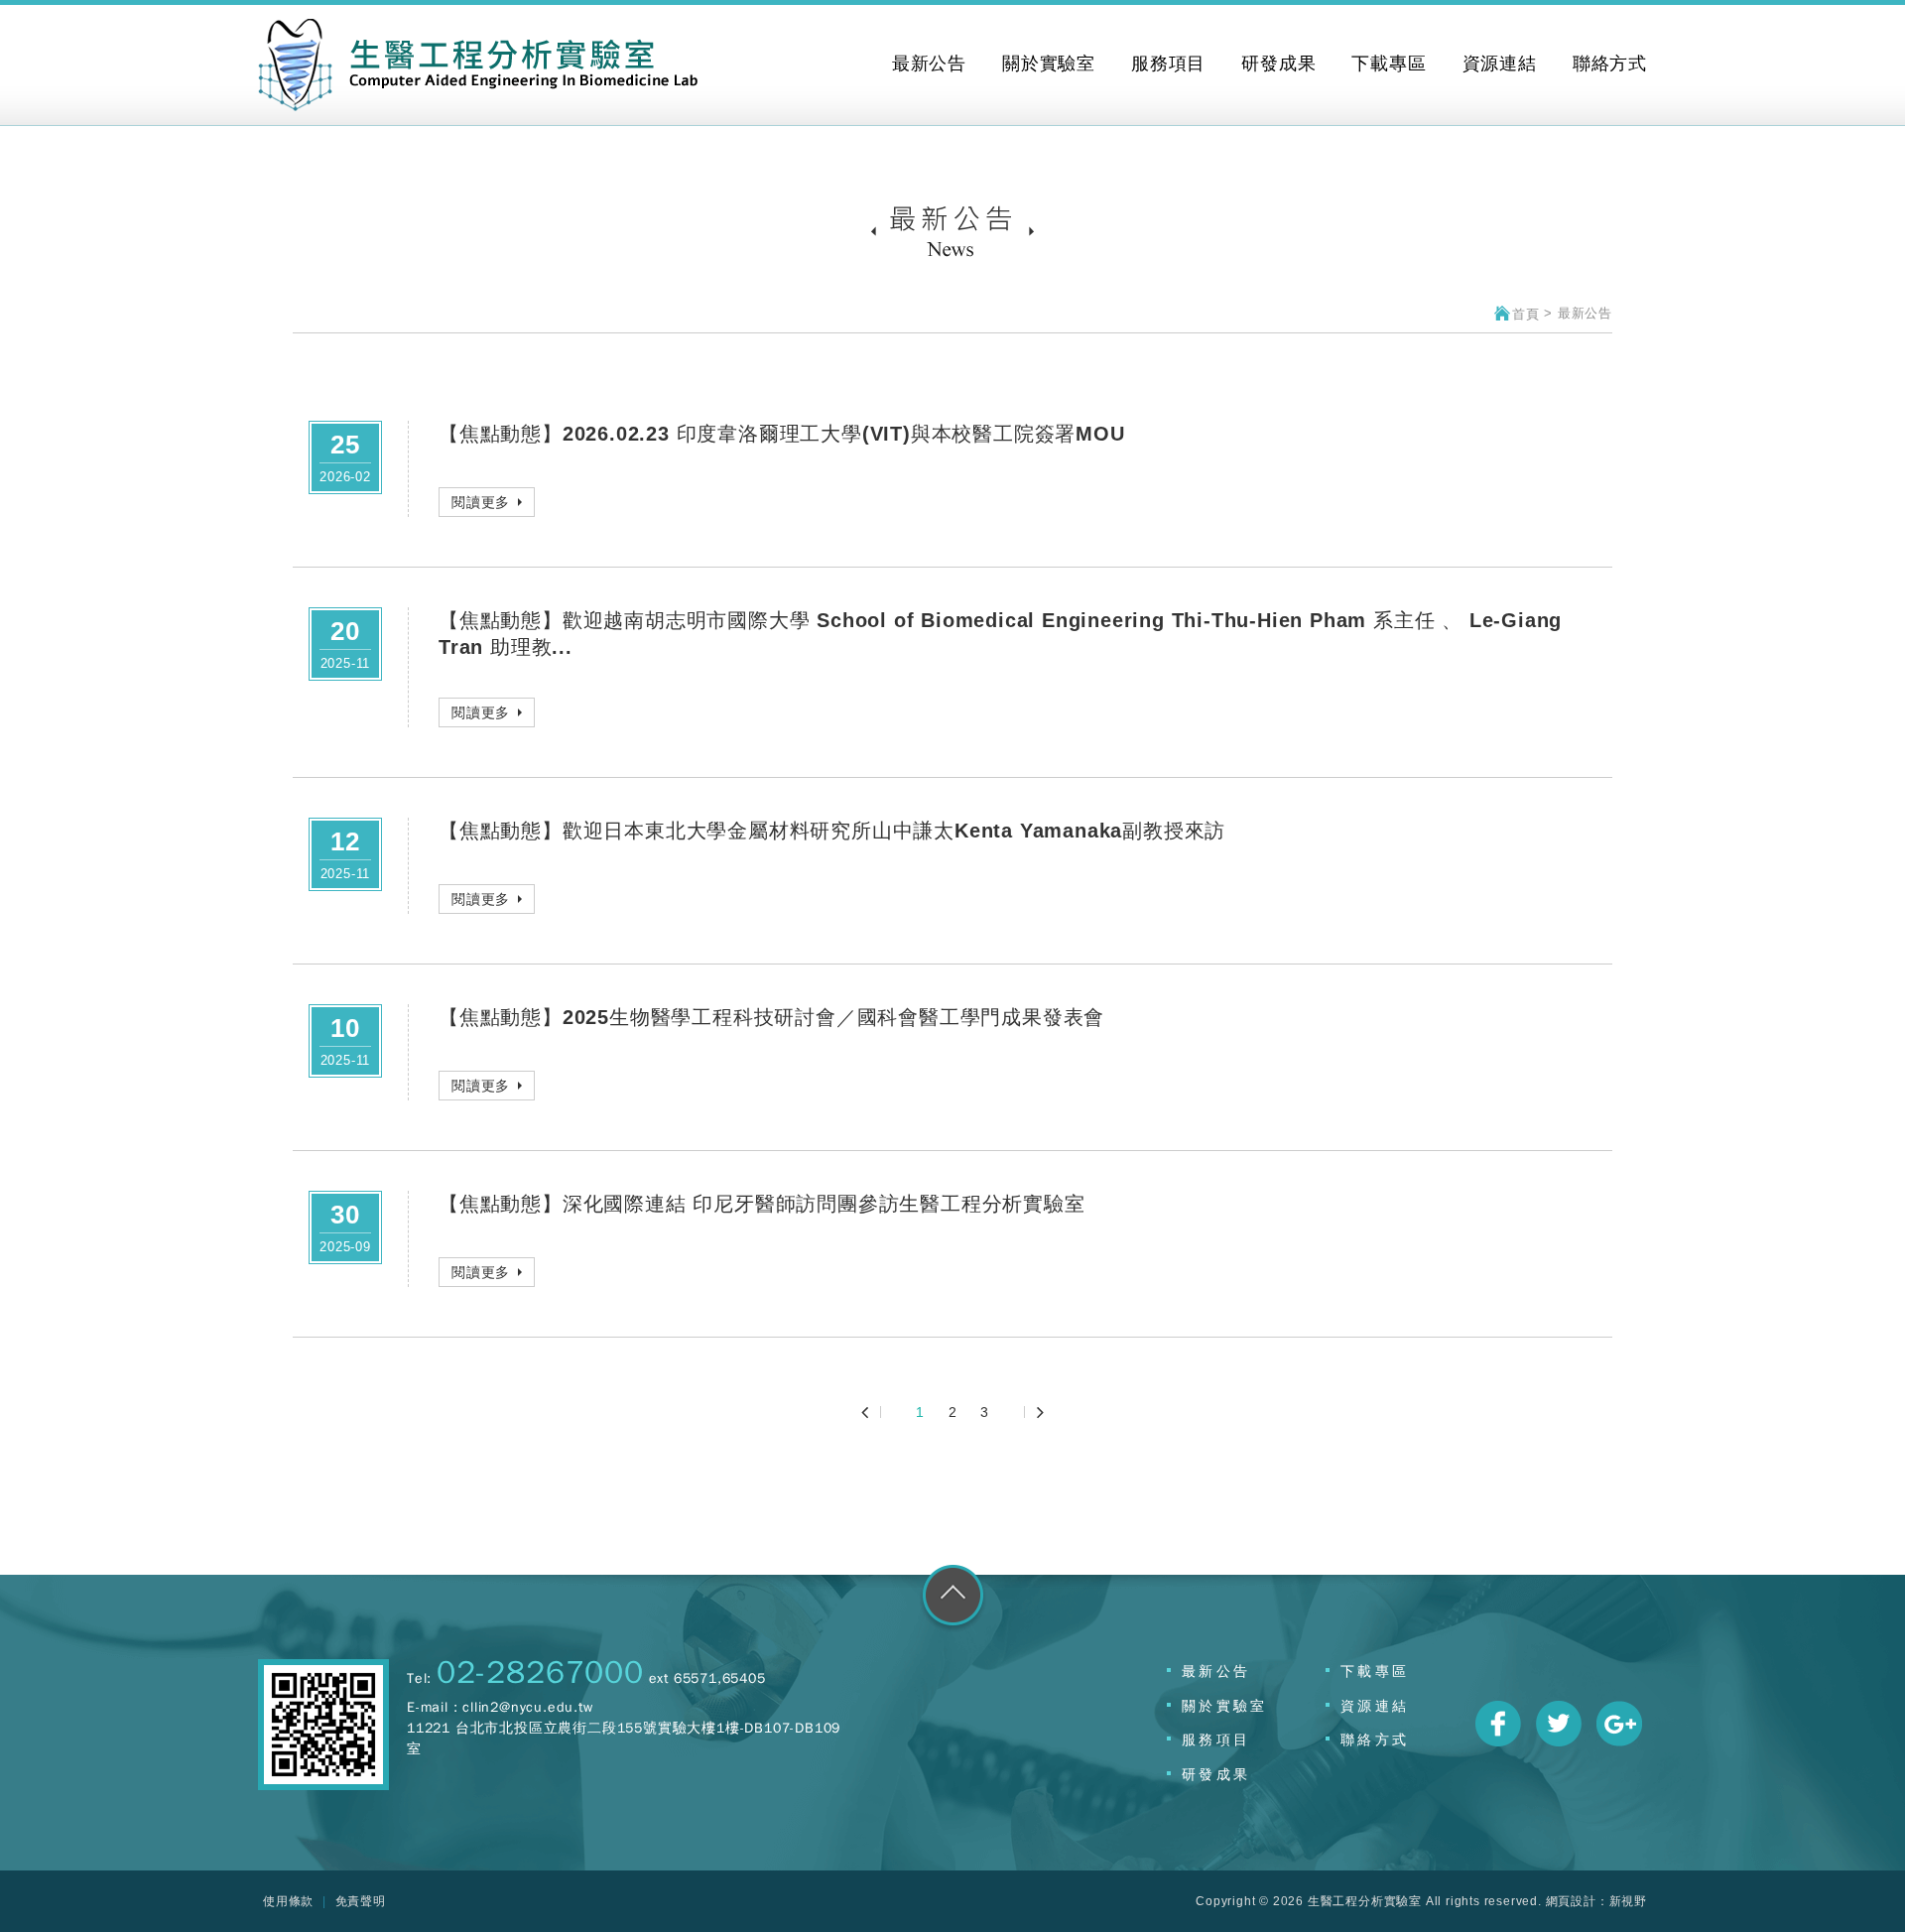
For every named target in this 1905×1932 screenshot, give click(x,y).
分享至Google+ (1619, 1724)
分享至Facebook (1498, 1724)
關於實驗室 (1224, 1706)
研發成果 (1216, 1774)
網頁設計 (1571, 1901)
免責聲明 (361, 1901)
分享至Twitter (1559, 1724)
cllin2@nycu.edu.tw (527, 1707)
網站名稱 (478, 65)
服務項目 (1216, 1739)
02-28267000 (540, 1673)
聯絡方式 (1375, 1739)
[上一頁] (872, 1412)
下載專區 (1375, 1671)
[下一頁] (1034, 1412)
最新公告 (1216, 1671)
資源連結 (1375, 1706)
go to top (953, 1599)
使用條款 (288, 1901)
